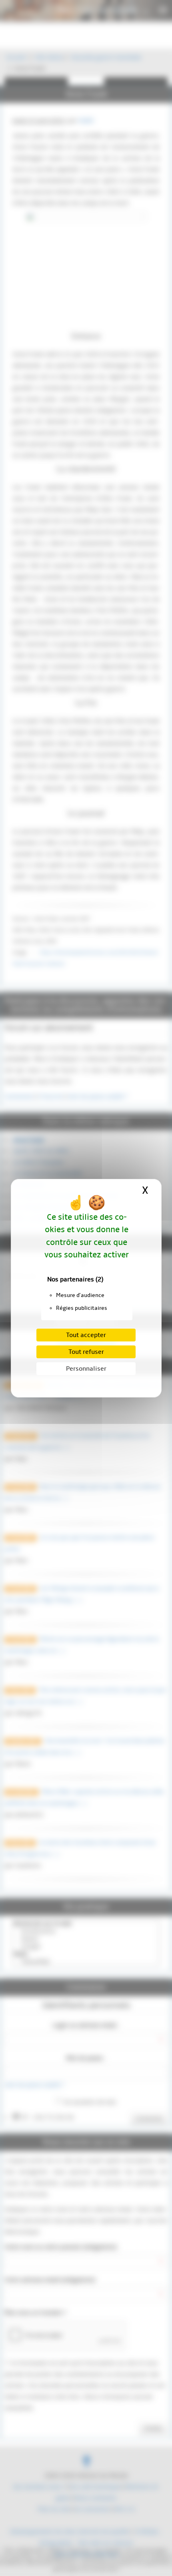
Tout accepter (86, 1335)
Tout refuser (86, 1352)
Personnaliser (86, 1369)
